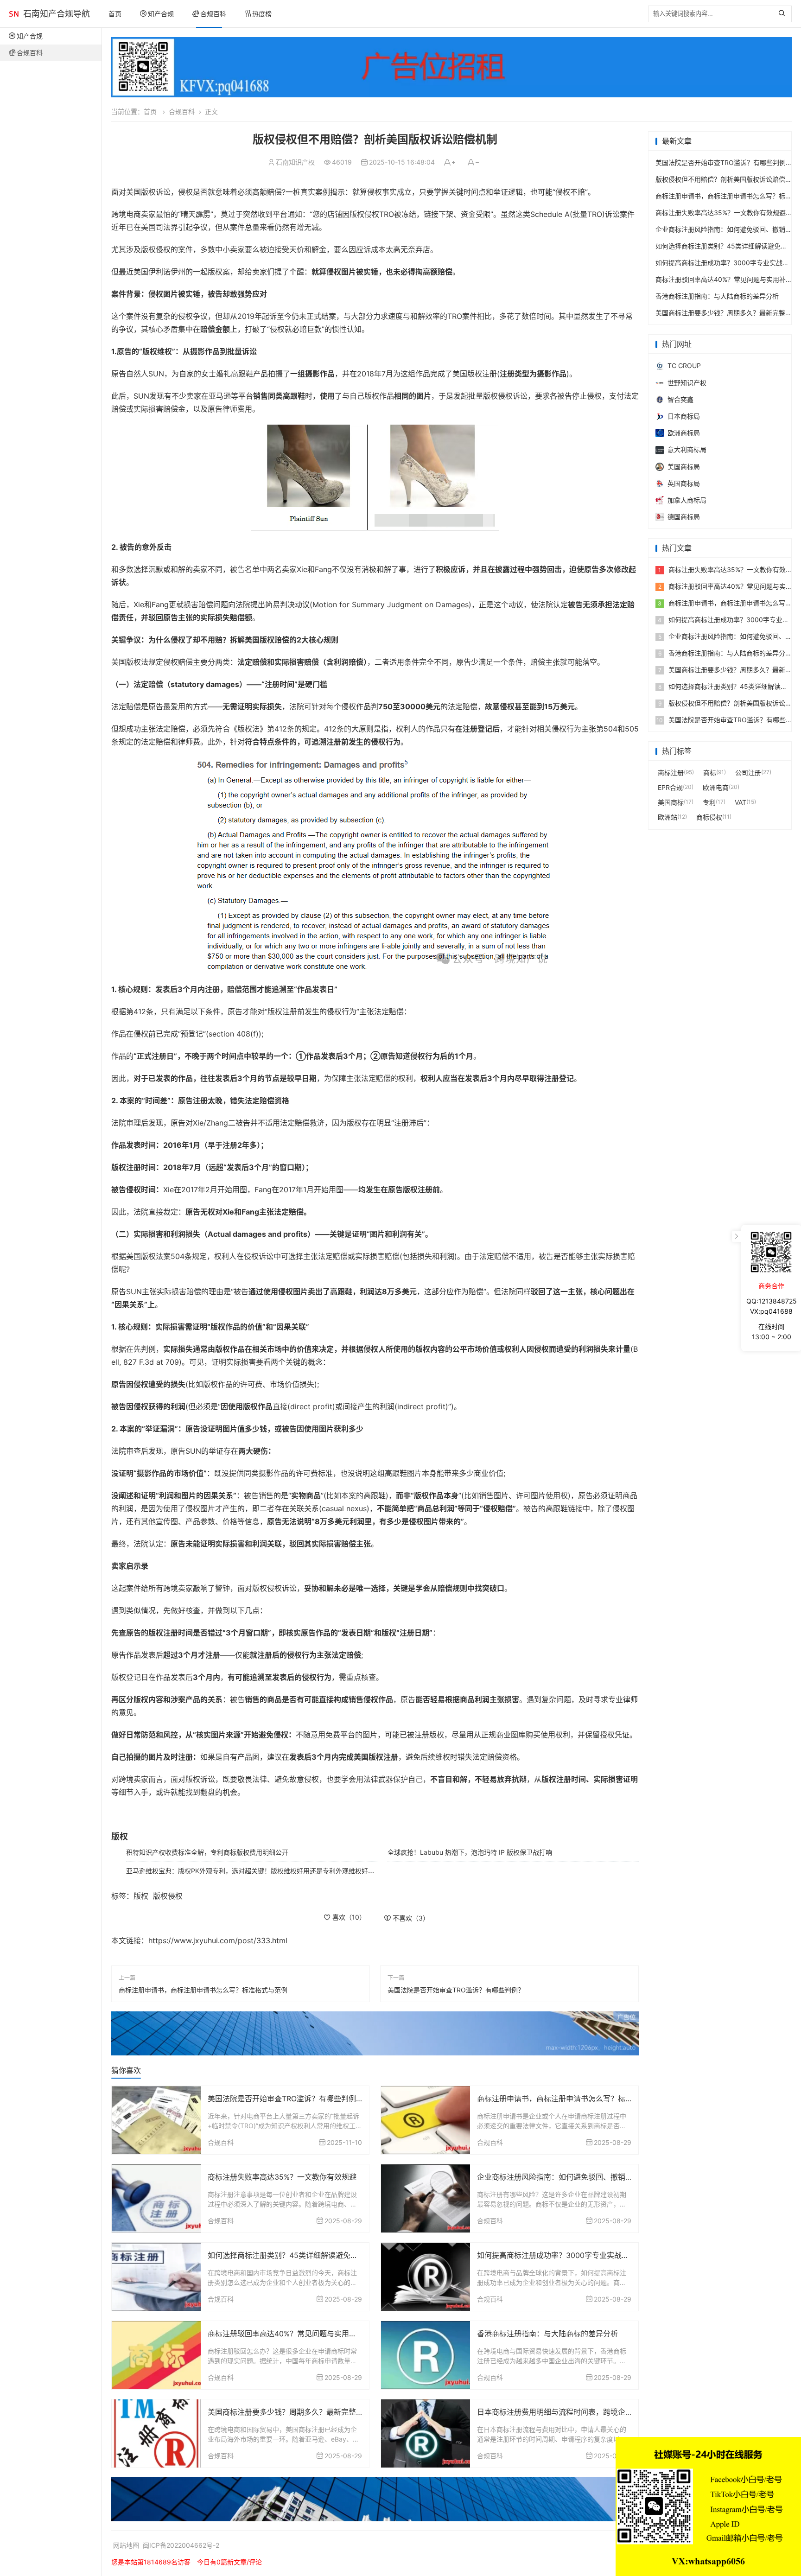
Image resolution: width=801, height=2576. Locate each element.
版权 (141, 1896)
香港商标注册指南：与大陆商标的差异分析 (547, 2334)
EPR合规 (670, 787)
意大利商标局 (687, 449)
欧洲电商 (716, 787)
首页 (115, 14)
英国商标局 (684, 483)
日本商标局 (684, 416)
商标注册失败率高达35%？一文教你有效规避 (282, 2177)
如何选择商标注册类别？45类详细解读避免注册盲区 (294, 2255)
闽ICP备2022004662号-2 (181, 2545)
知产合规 (161, 14)
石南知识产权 (295, 162)
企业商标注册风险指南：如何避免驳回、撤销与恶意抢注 (570, 2177)
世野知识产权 (687, 383)
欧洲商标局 (684, 433)
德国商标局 (684, 517)
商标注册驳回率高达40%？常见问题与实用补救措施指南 (301, 2334)
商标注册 (671, 773)
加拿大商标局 (687, 500)
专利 (709, 802)
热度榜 (262, 14)
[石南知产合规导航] (14, 14)
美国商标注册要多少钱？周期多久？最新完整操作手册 (297, 2412)
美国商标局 (684, 467)
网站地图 (126, 2545)
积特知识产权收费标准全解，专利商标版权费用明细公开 (207, 1852)
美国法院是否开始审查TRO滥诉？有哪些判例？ (456, 1990)
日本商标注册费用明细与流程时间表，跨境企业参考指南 (570, 2412)
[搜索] (784, 14)
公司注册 (748, 773)
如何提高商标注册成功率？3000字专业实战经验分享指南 (572, 2255)
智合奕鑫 (680, 399)
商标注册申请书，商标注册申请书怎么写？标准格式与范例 (203, 1990)
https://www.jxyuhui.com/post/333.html (218, 1940)
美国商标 (671, 802)
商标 (710, 773)
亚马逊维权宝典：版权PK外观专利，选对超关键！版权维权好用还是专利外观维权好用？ (254, 1871)
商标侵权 (709, 817)
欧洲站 (667, 817)
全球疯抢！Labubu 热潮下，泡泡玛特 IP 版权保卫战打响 (470, 1852)
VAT (741, 802)
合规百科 (213, 14)
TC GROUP (684, 366)
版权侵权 (168, 1896)
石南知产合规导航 (57, 14)
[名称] (451, 67)
